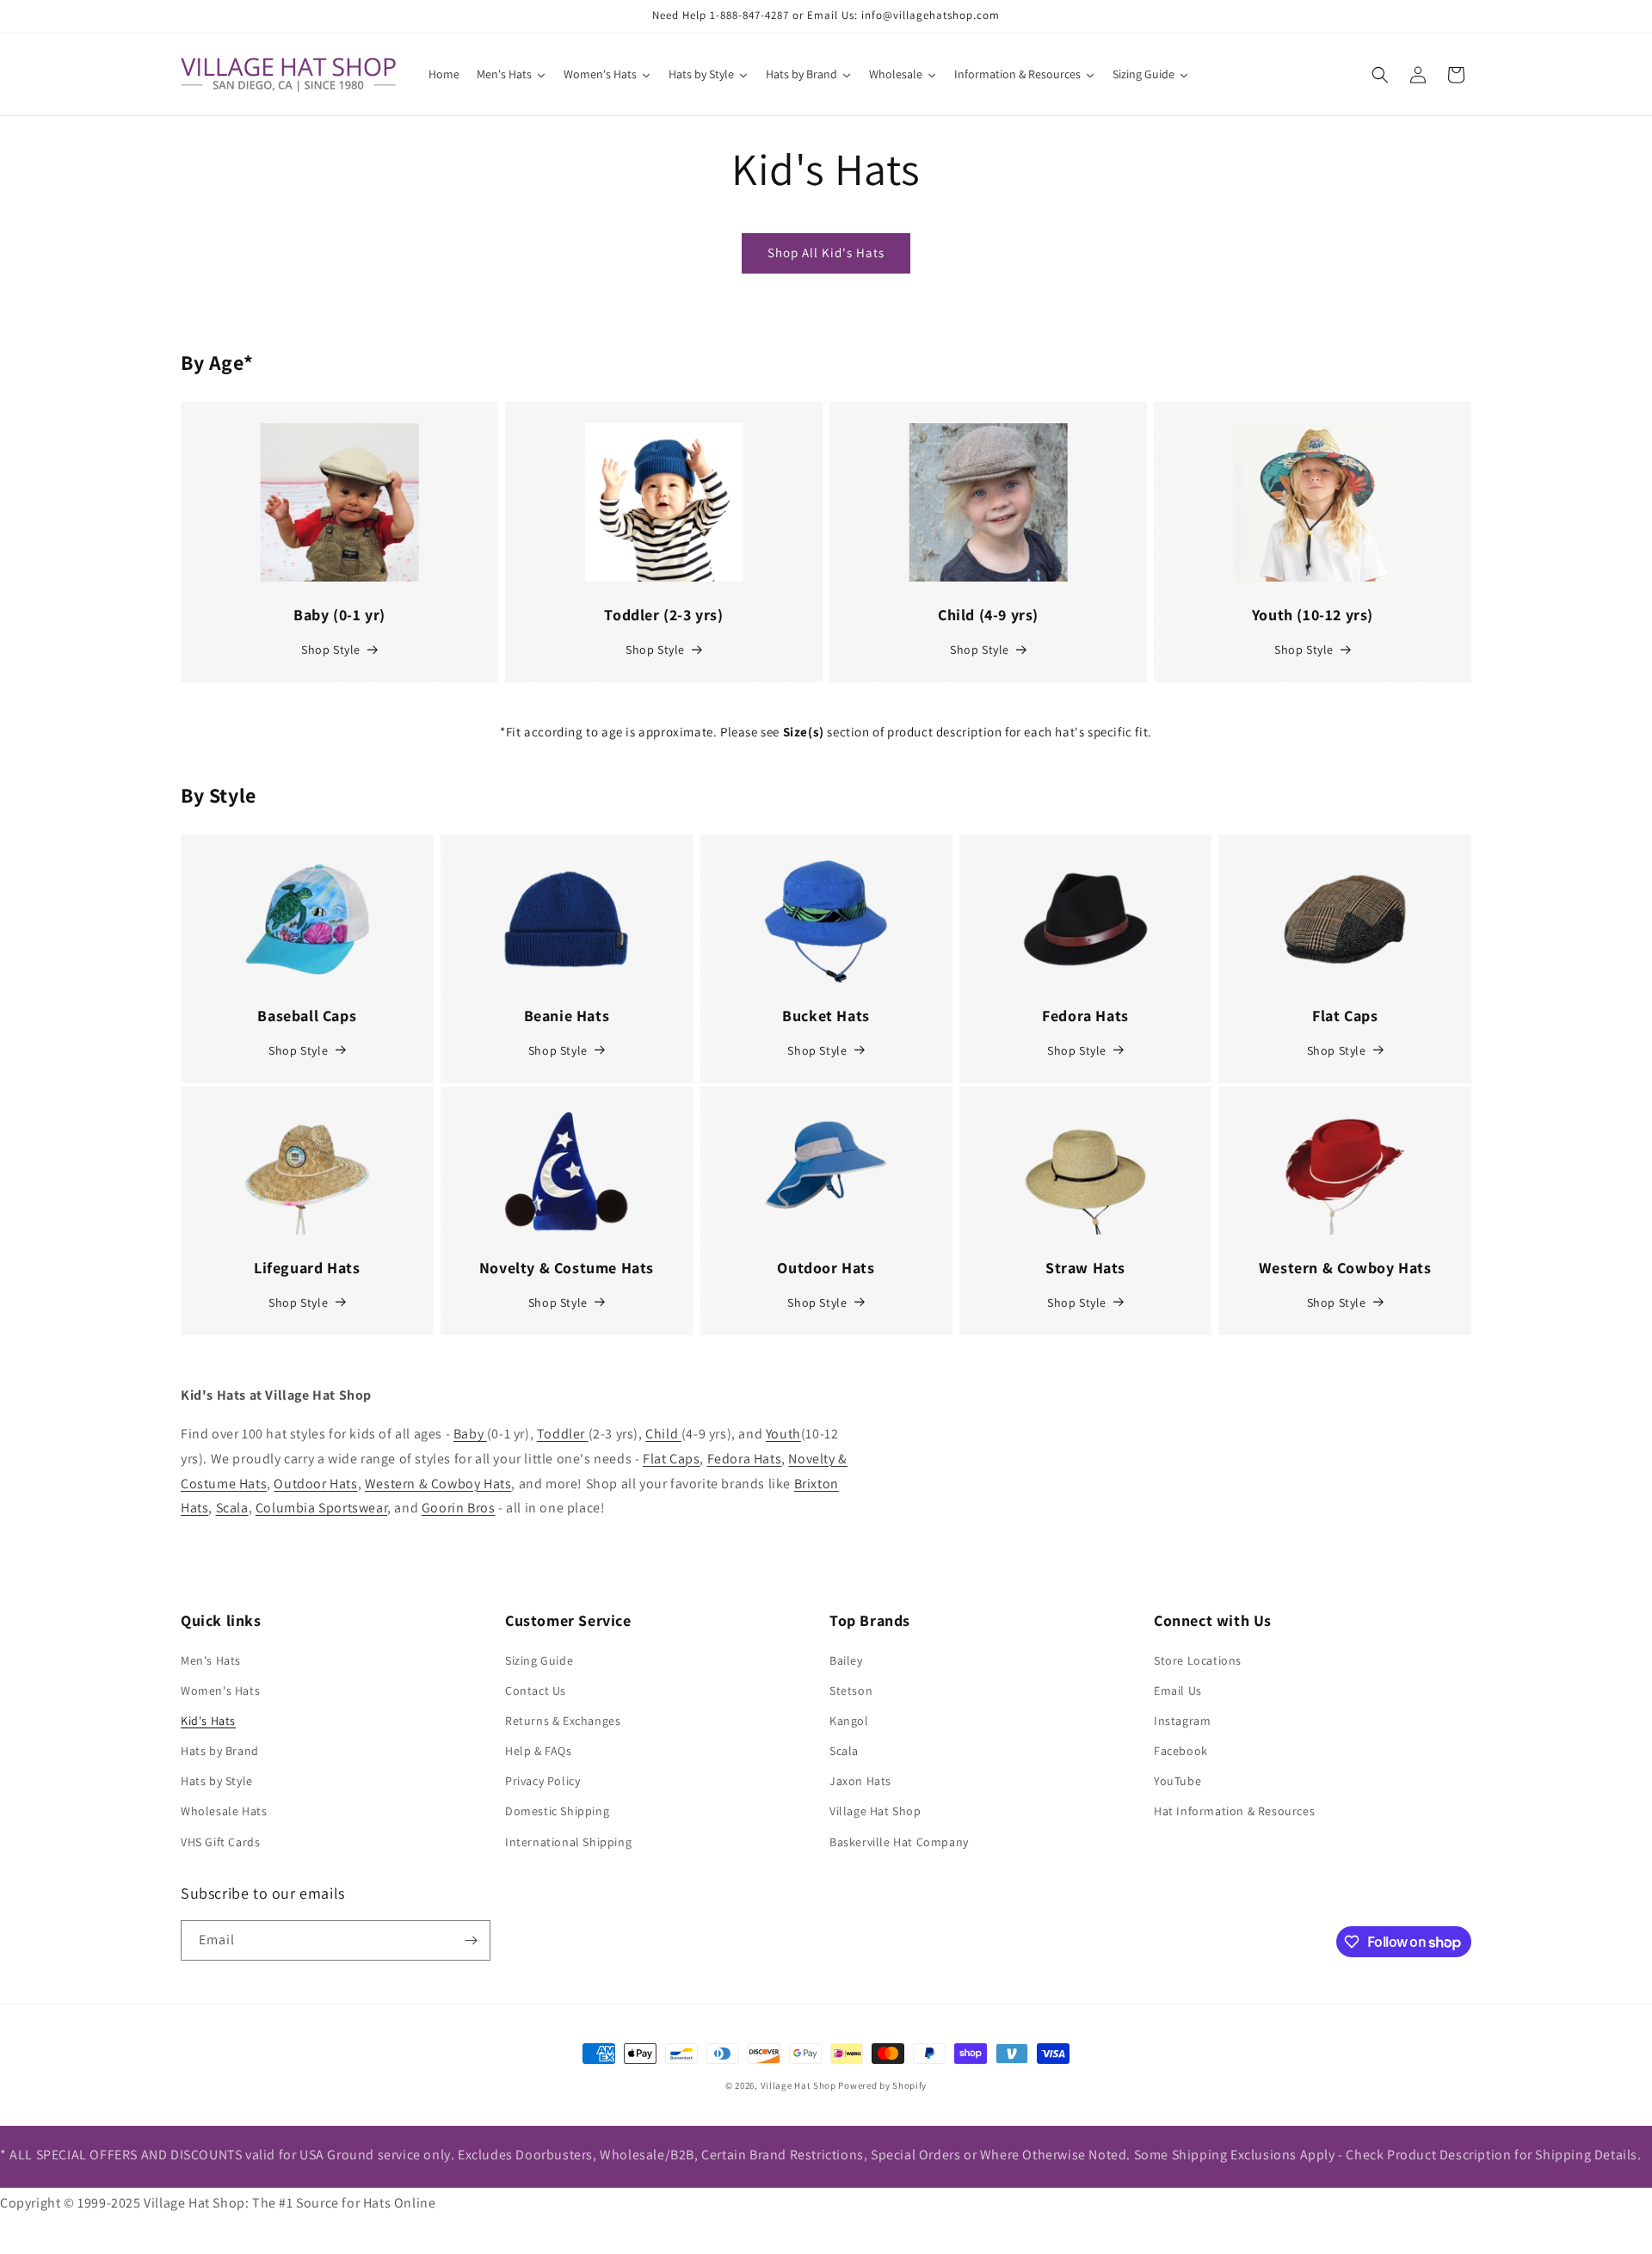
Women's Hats (220, 1690)
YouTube (1177, 1781)
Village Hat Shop (875, 1811)
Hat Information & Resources (1234, 1811)
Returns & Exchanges (563, 1721)
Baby (470, 1434)
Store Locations (1198, 1660)
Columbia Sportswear (321, 1508)
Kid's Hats (208, 1721)
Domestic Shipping (557, 1811)
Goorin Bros (459, 1508)
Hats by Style (217, 1781)
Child (663, 1434)
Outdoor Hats (315, 1484)
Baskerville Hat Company (899, 1842)
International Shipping (568, 1842)
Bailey (846, 1660)
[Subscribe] (471, 1940)
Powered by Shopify (882, 2085)
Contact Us (536, 1690)
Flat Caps (671, 1459)
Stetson (851, 1690)
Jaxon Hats (860, 1781)
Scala (232, 1508)
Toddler (563, 1434)
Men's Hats (211, 1660)
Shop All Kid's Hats (826, 252)
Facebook (1181, 1751)
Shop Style (331, 650)
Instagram (1182, 1721)
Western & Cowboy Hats (438, 1484)
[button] (1380, 75)
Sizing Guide (539, 1660)
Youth (783, 1434)
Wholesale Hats (224, 1811)
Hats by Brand (220, 1751)
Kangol (849, 1721)
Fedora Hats (745, 1459)
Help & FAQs (539, 1751)
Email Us (1178, 1690)
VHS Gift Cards (220, 1842)
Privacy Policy (542, 1781)
